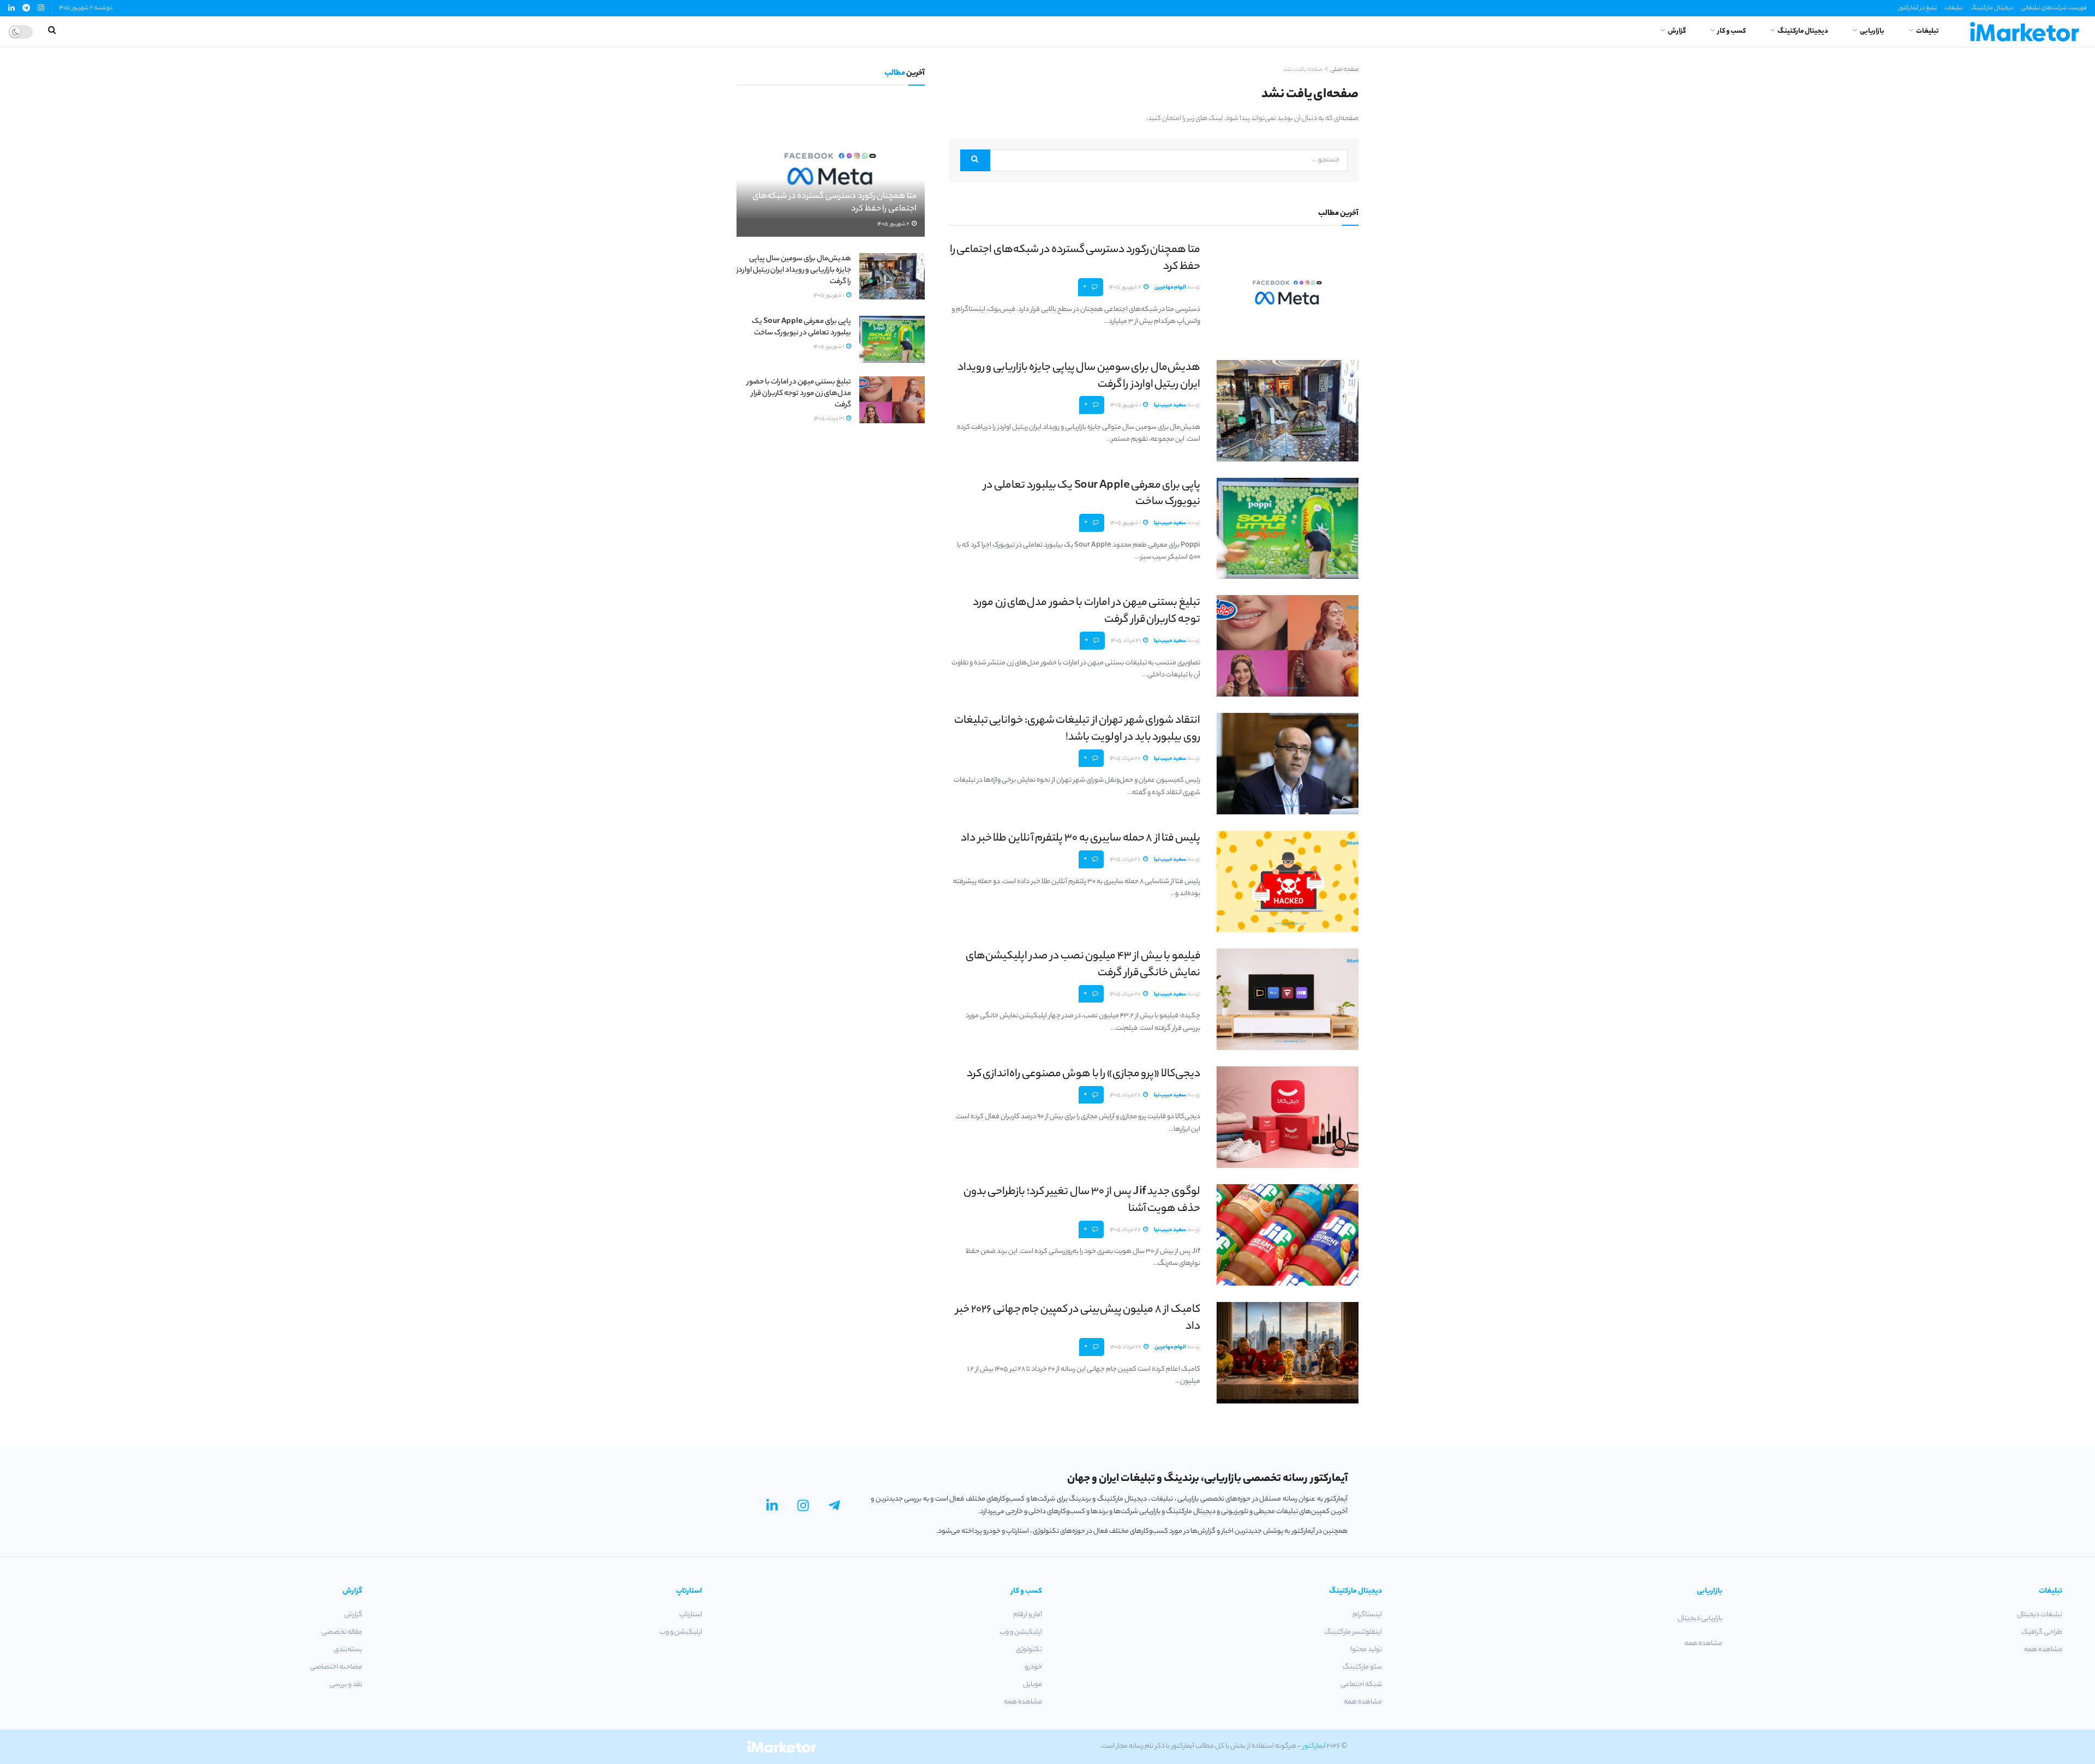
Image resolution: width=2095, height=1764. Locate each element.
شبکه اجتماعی (1361, 1685)
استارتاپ (691, 1615)
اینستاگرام (1367, 1615)
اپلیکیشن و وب (1021, 1632)
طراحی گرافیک (2042, 1632)
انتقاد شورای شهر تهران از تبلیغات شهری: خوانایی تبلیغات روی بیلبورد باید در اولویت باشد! (1077, 729)
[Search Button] (975, 160)
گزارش (1677, 31)
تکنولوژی (1029, 1650)
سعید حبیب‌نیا (1170, 406)
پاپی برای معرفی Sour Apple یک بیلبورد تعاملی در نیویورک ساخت (1092, 494)
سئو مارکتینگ (1362, 1667)
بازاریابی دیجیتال (1700, 1619)
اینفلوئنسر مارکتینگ (1353, 1632)
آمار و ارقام (1028, 1615)
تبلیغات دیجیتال (2040, 1615)
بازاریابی (1872, 31)
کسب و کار (1732, 31)
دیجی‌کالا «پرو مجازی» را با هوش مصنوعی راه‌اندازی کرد (1084, 1074)
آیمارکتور (1314, 1746)
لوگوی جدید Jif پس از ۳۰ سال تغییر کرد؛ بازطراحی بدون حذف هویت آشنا (1082, 1201)
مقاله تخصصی (342, 1632)
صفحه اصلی (1344, 70)
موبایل (1032, 1685)
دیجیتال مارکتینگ (1992, 8)
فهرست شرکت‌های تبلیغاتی (2054, 8)
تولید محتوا (1366, 1650)
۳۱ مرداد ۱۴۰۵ (1126, 641)
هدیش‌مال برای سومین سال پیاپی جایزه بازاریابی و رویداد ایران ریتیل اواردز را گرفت (1079, 376)
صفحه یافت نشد (1303, 70)
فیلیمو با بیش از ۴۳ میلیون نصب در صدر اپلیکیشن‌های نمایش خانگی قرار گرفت (1083, 965)
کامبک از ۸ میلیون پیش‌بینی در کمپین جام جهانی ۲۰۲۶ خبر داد (1078, 1318)
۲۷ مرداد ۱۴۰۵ (1126, 1230)
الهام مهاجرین (1170, 288)
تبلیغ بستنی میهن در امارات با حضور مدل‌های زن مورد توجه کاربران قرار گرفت (1087, 611)
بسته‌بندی (348, 1650)
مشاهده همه (2043, 1650)
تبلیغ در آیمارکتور (1918, 8)
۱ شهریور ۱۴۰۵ (1126, 406)
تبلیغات (1953, 8)
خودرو (1033, 1667)
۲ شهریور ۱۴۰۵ (1126, 288)
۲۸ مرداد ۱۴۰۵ (1126, 759)
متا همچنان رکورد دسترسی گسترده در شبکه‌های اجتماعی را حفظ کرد (1075, 259)
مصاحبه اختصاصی (336, 1667)
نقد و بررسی (346, 1685)
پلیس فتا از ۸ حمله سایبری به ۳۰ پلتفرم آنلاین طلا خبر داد (1081, 839)
